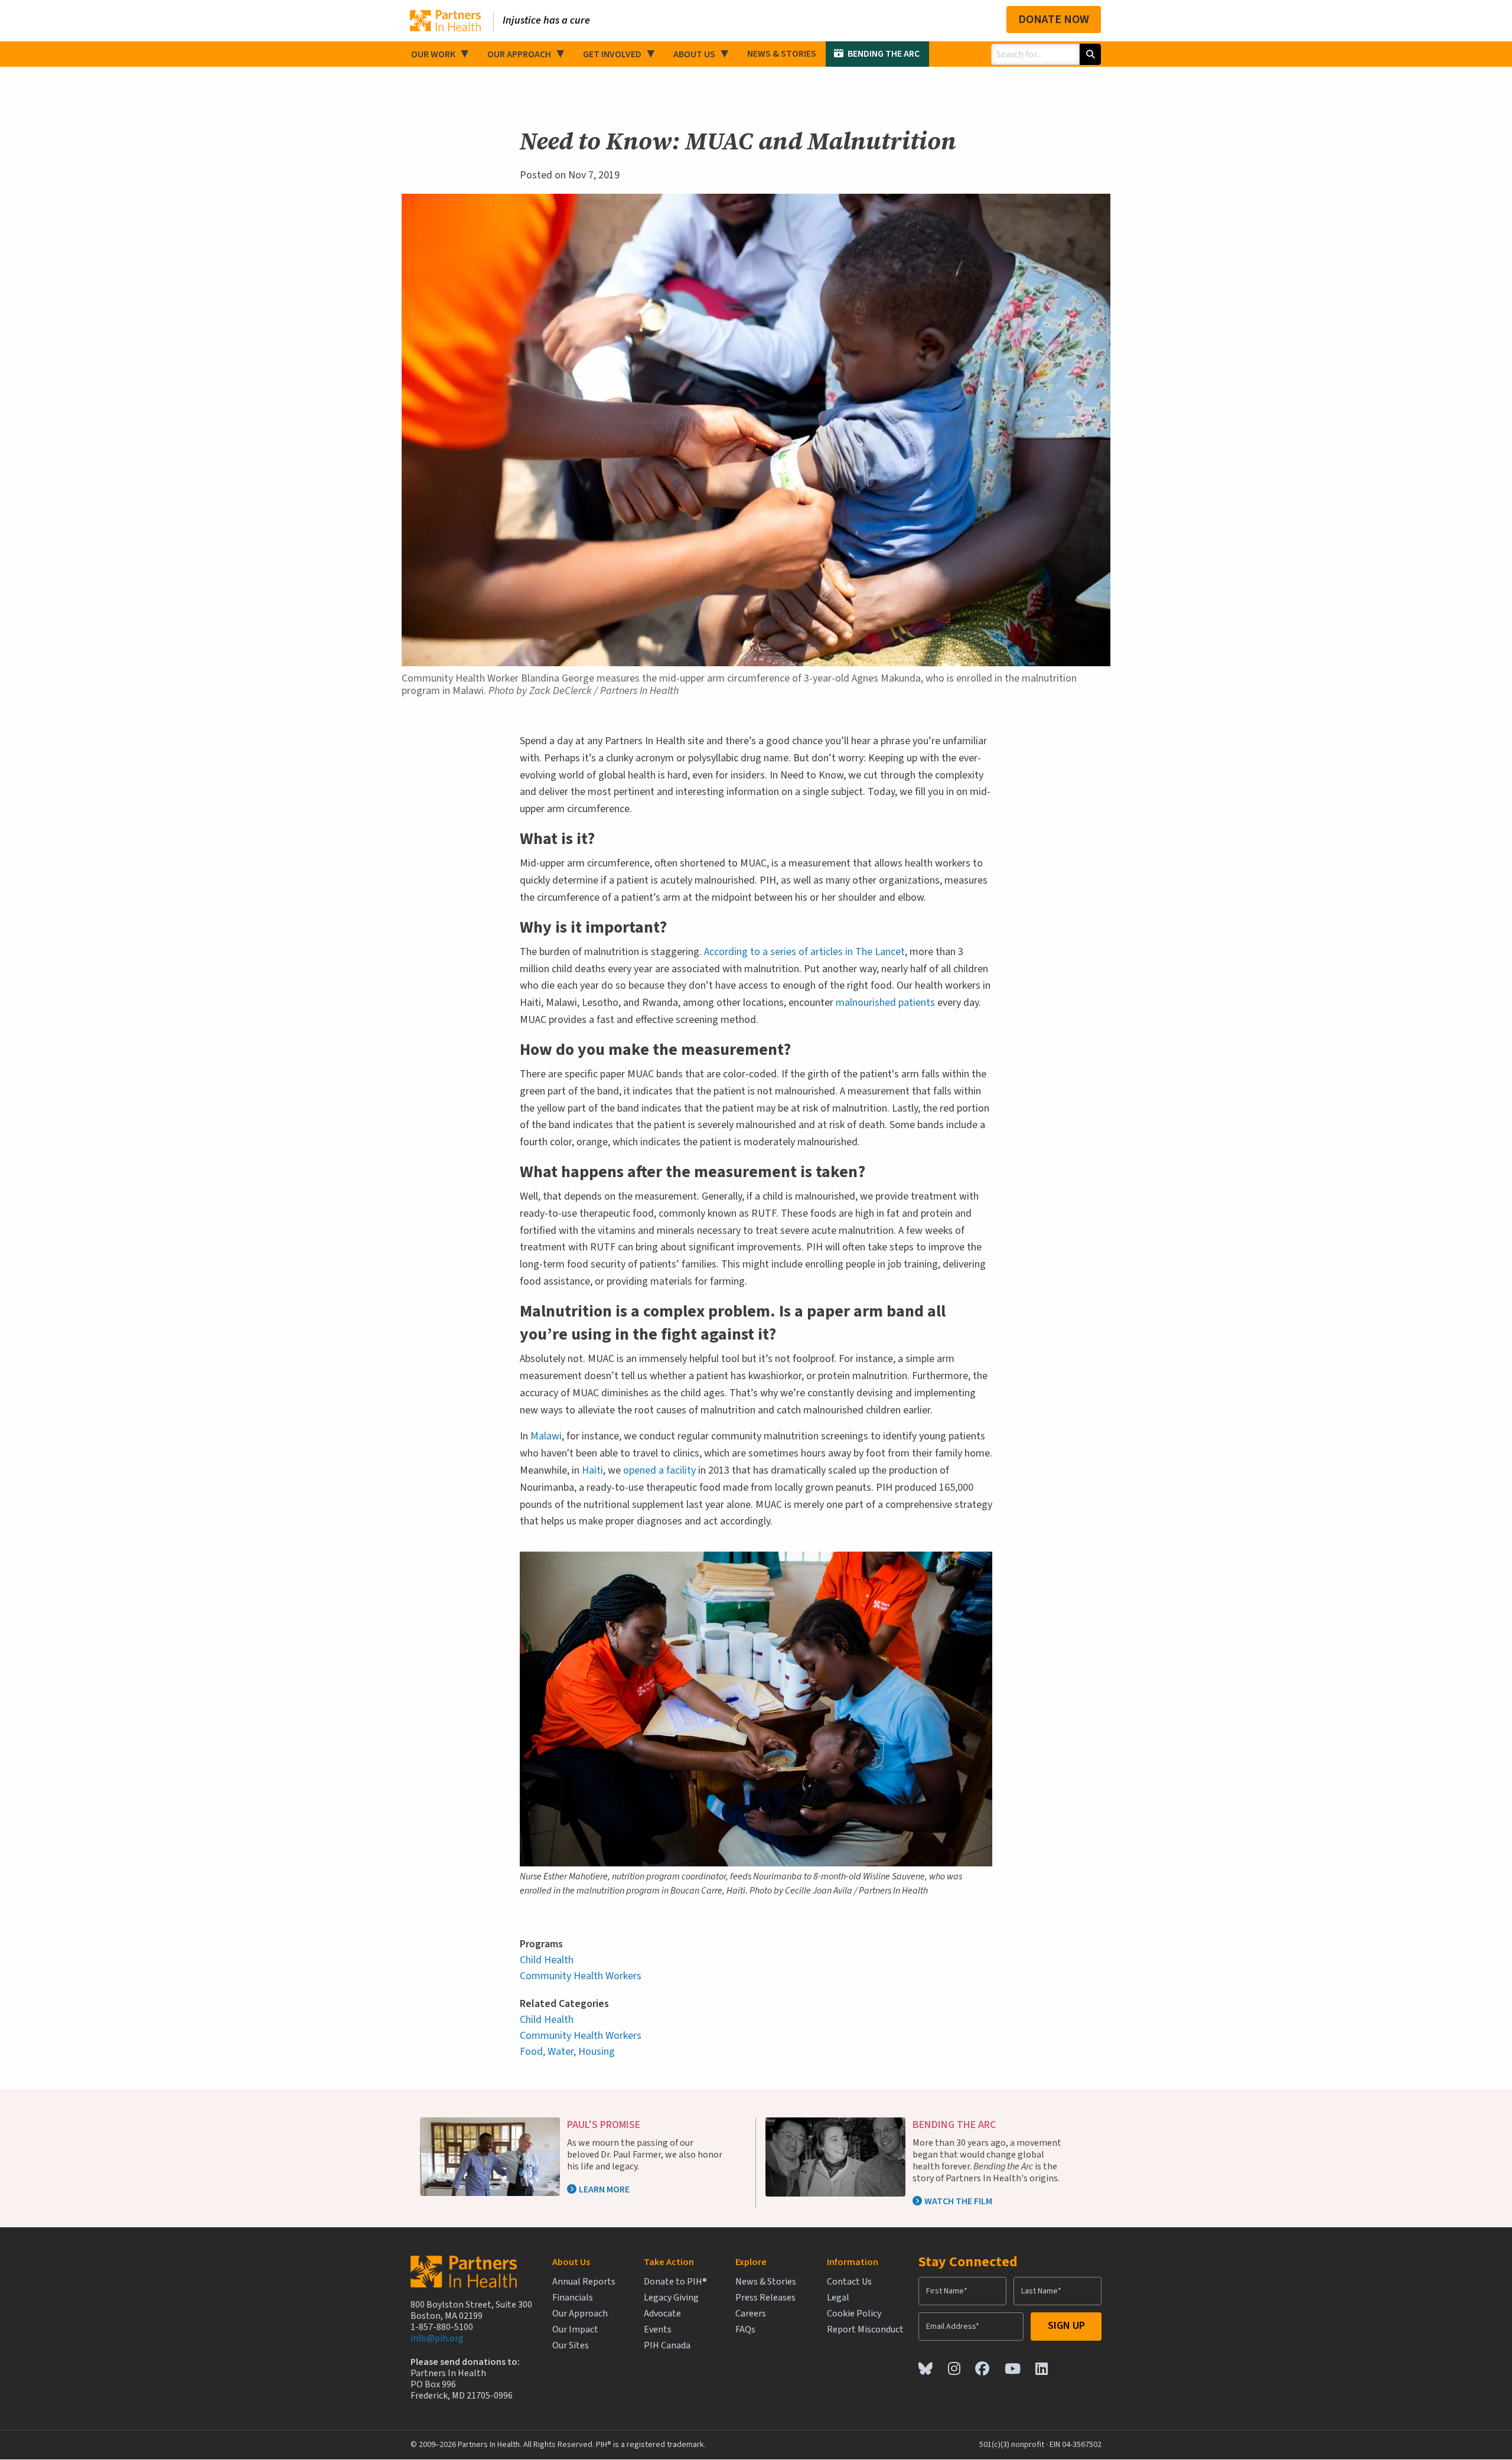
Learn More (604, 2189)
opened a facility (659, 1470)
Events (658, 2330)
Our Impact (575, 2330)
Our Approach (519, 54)
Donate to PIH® (675, 2282)
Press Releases (765, 2298)
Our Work (433, 54)
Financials (573, 2298)
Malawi (546, 1436)
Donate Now (1054, 19)
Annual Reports (584, 2282)
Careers (751, 2314)
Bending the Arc (884, 54)
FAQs (745, 2330)
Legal (838, 2298)
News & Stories (782, 54)
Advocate (662, 2314)
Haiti (592, 1470)
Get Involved (612, 54)
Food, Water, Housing (567, 2052)
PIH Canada (667, 2346)
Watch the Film (958, 2201)
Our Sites (571, 2346)
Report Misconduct (865, 2330)
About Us (694, 54)
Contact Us (849, 2282)
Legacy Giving (671, 2298)
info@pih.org (437, 2338)
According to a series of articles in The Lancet (804, 952)
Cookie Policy (854, 2314)
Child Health (547, 1960)
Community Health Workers (581, 1976)
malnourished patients (885, 1003)
